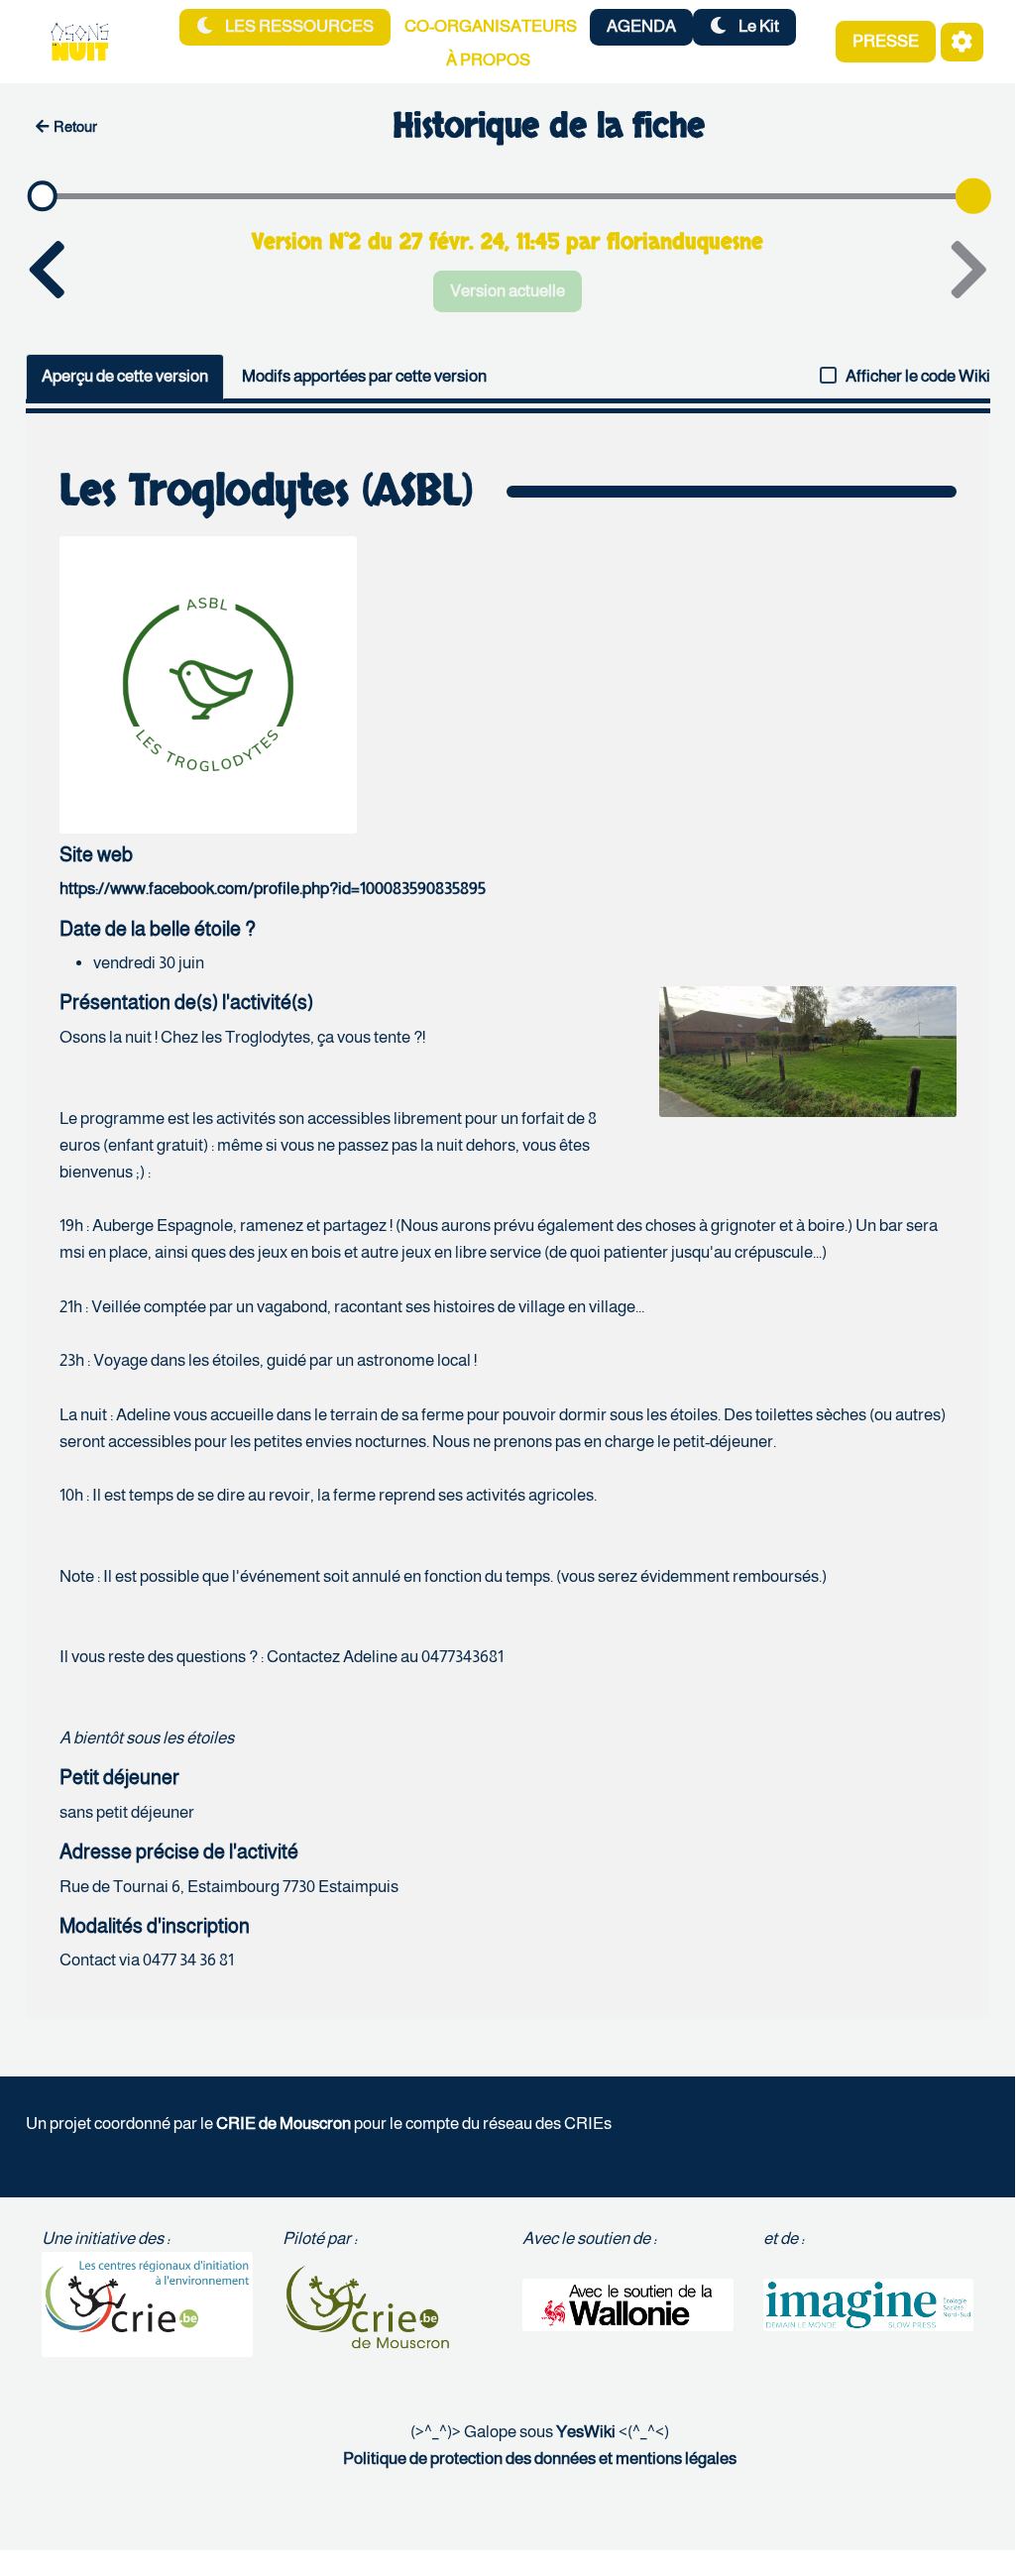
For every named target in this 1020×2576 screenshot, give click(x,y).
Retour (75, 126)
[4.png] (208, 683)
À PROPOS (488, 60)
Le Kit (757, 26)
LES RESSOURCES (298, 26)
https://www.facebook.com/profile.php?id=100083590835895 (273, 889)
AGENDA (641, 26)
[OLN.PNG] (798, 1062)
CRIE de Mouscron (283, 2124)
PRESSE (886, 41)
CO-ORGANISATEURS (491, 26)
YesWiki (586, 2432)
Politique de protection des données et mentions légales (540, 2459)
